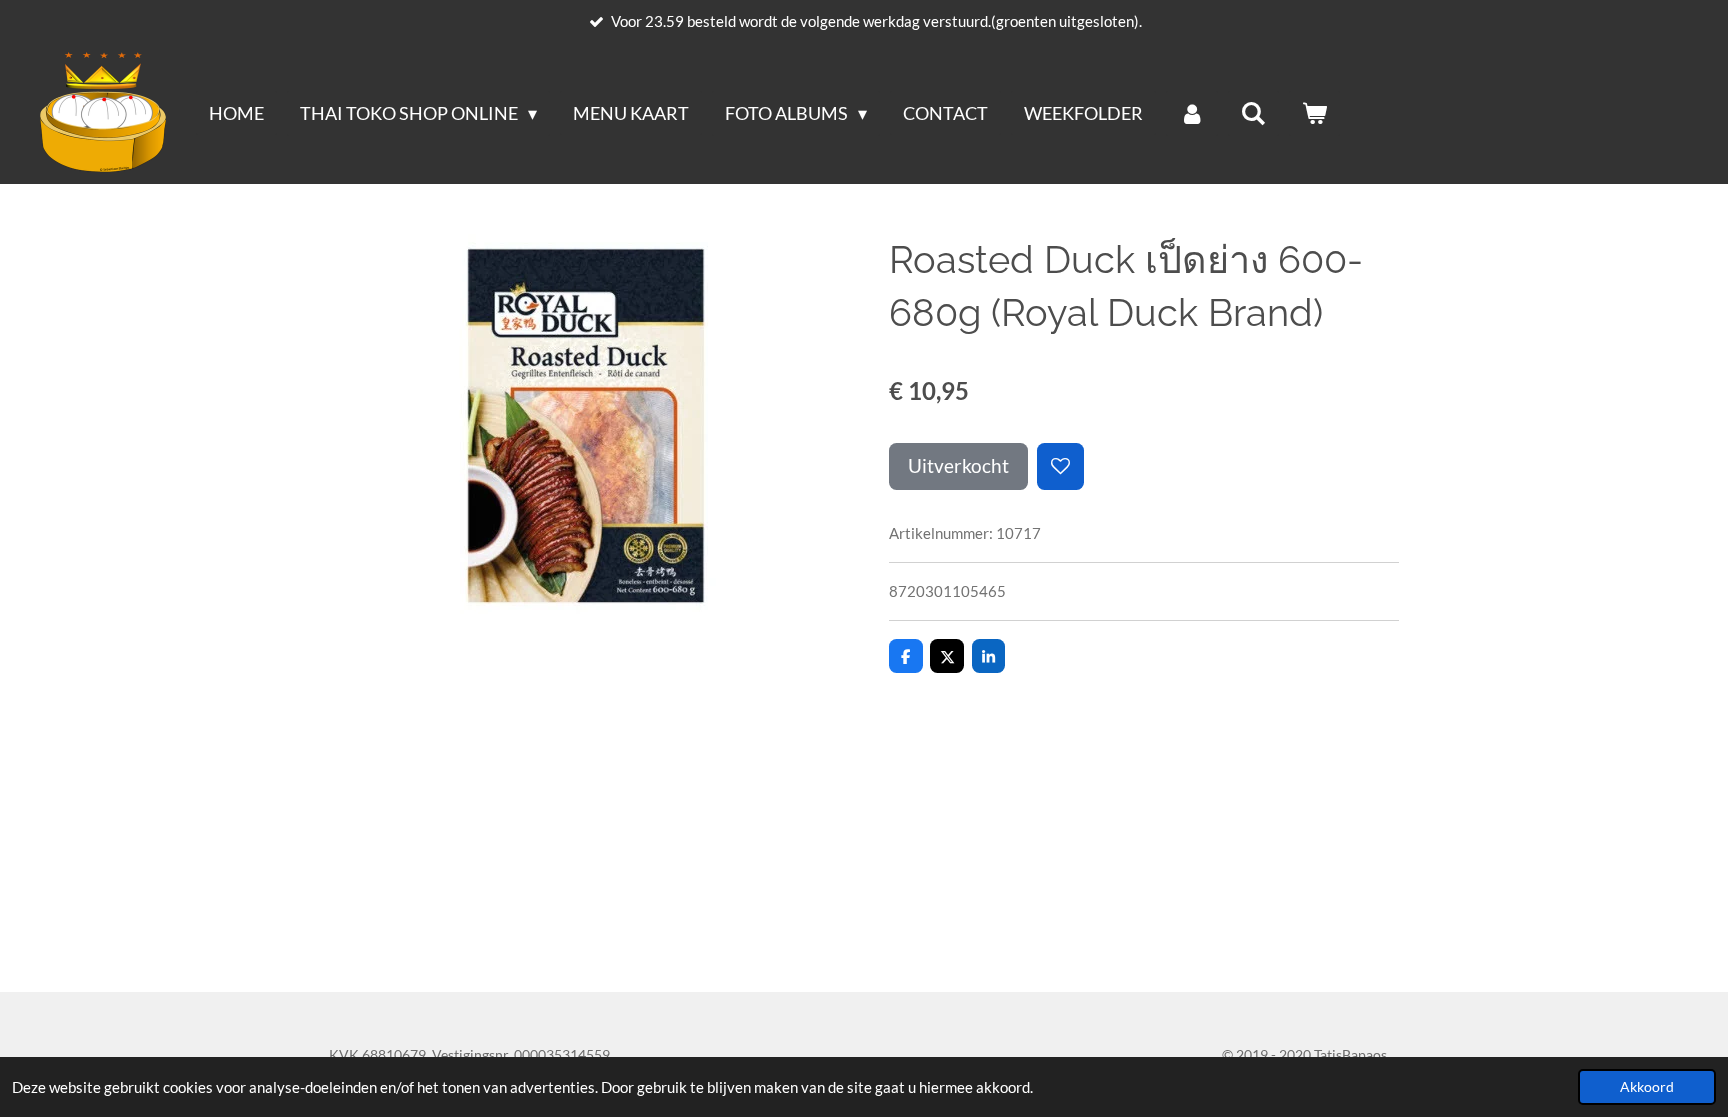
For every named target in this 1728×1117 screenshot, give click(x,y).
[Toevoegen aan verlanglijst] (1060, 466)
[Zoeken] (1253, 113)
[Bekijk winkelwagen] (1314, 113)
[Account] (1191, 113)
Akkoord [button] (1647, 1087)
